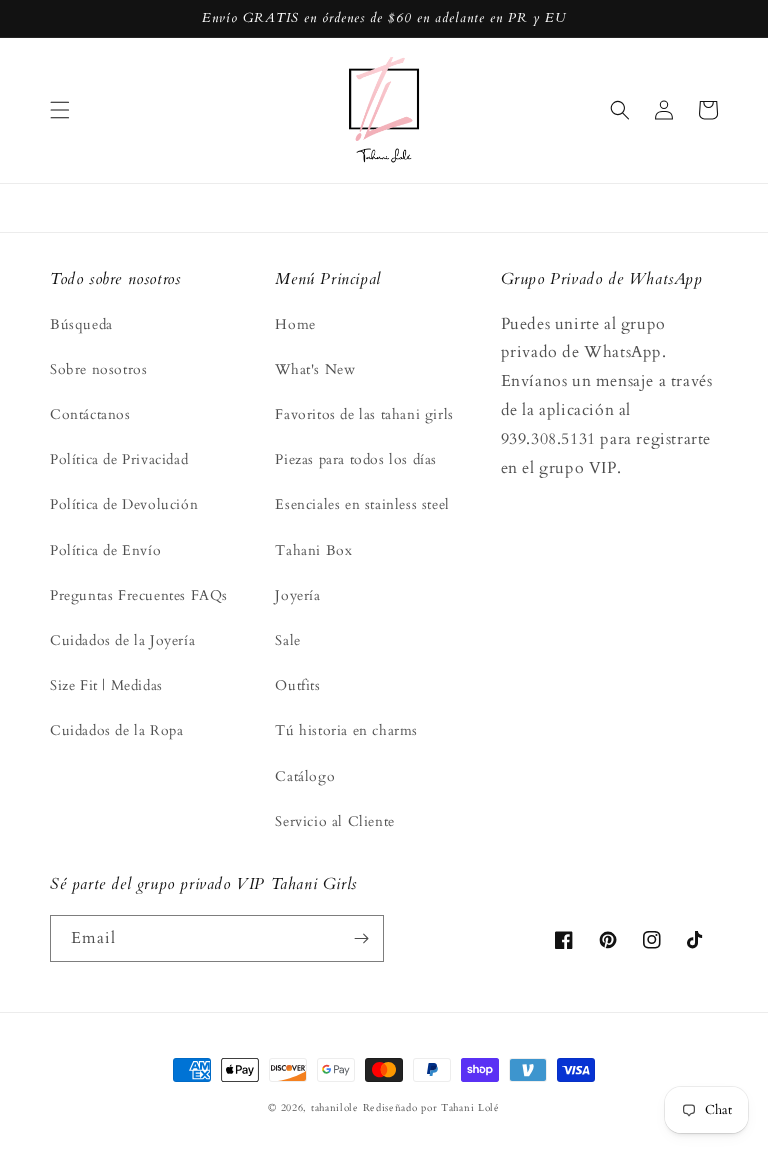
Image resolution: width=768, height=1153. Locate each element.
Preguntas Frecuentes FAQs (139, 595)
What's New (315, 369)
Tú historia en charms (346, 730)
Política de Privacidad (119, 459)
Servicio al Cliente (334, 821)
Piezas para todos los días (356, 459)
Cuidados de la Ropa (116, 730)
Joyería (297, 595)
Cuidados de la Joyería (122, 640)
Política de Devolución (124, 504)
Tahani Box (313, 550)
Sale (287, 640)
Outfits (297, 685)
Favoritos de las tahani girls (364, 414)
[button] (60, 110)
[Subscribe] (361, 938)
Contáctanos (90, 414)
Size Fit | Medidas (106, 685)
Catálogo (305, 776)
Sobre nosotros (98, 369)
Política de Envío (105, 550)
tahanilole (335, 1108)
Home (295, 324)
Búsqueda (81, 324)
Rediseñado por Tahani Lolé (431, 1108)
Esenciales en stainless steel (362, 504)
